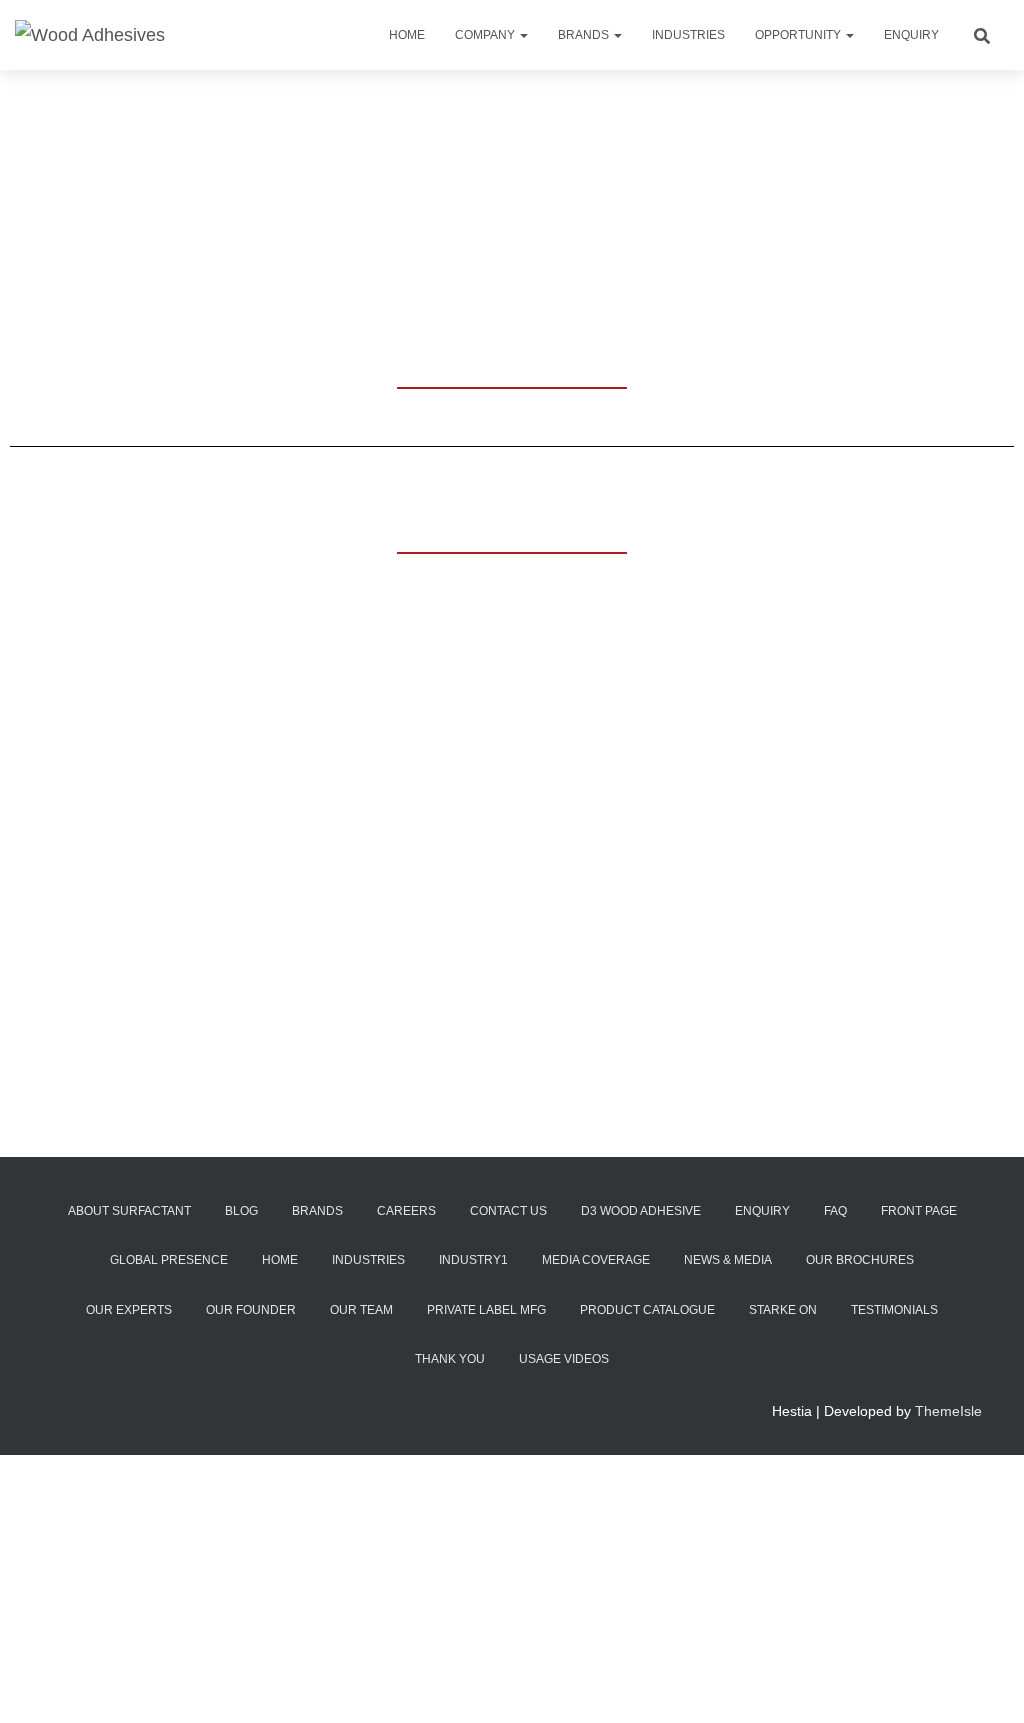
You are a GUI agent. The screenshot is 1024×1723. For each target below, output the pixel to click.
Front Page (919, 1211)
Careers (406, 1211)
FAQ (835, 1211)
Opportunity (799, 35)
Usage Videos (564, 1359)
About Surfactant (129, 1211)
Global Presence (169, 1260)
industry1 (473, 1260)
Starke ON (783, 1310)
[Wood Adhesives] (90, 35)
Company (486, 35)
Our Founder (251, 1310)
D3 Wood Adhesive (641, 1211)
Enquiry (911, 35)
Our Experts (129, 1310)
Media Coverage (596, 1260)
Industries (688, 35)
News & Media (728, 1260)
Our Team (361, 1310)
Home (407, 35)
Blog (241, 1211)
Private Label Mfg (486, 1310)
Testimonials (894, 1310)
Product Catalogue (647, 1310)
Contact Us (508, 1211)
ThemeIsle (948, 1411)
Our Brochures (860, 1260)
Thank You (450, 1359)
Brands (585, 35)
